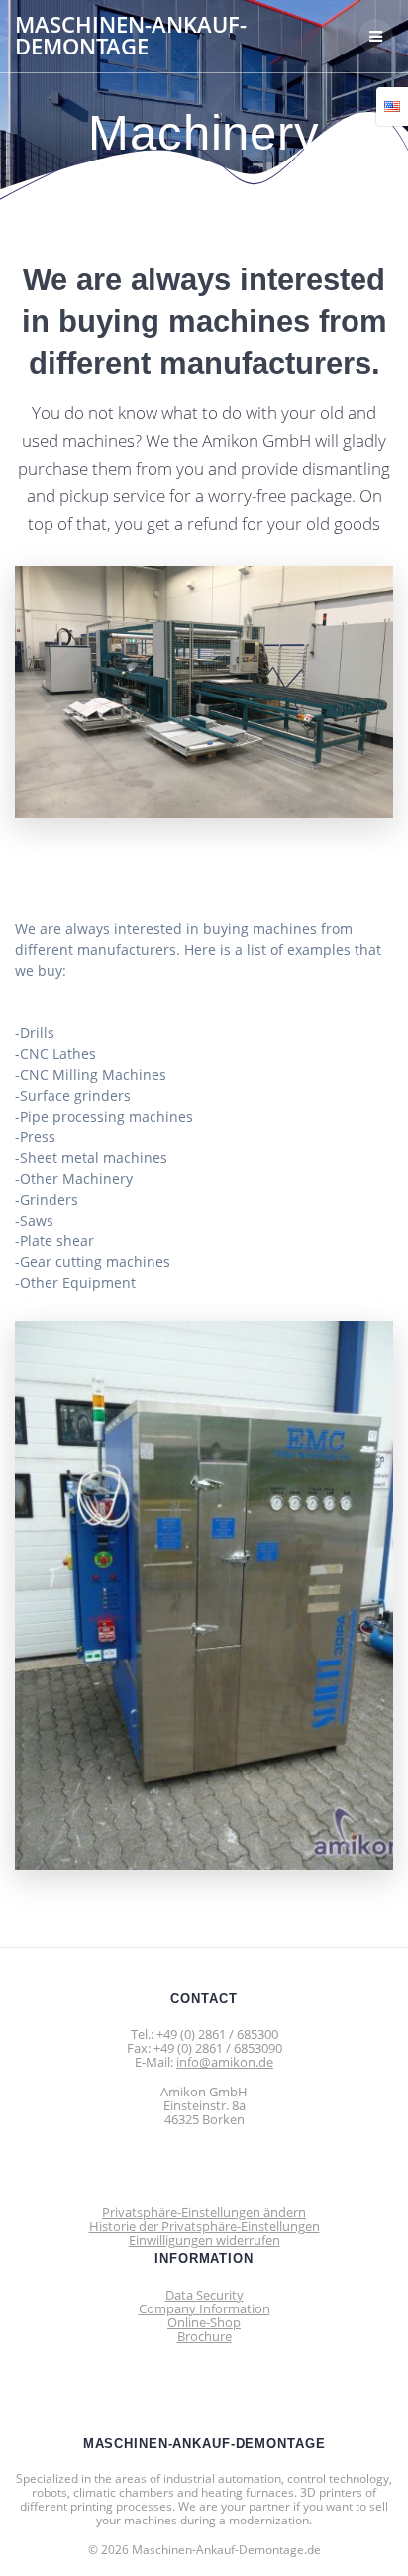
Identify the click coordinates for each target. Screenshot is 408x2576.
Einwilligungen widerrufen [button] (204, 2240)
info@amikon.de (225, 2062)
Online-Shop (204, 2322)
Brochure (204, 2336)
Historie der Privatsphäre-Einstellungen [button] (204, 2226)
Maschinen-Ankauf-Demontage (131, 36)
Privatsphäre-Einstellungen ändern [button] (204, 2212)
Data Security (204, 2295)
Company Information (204, 2308)
